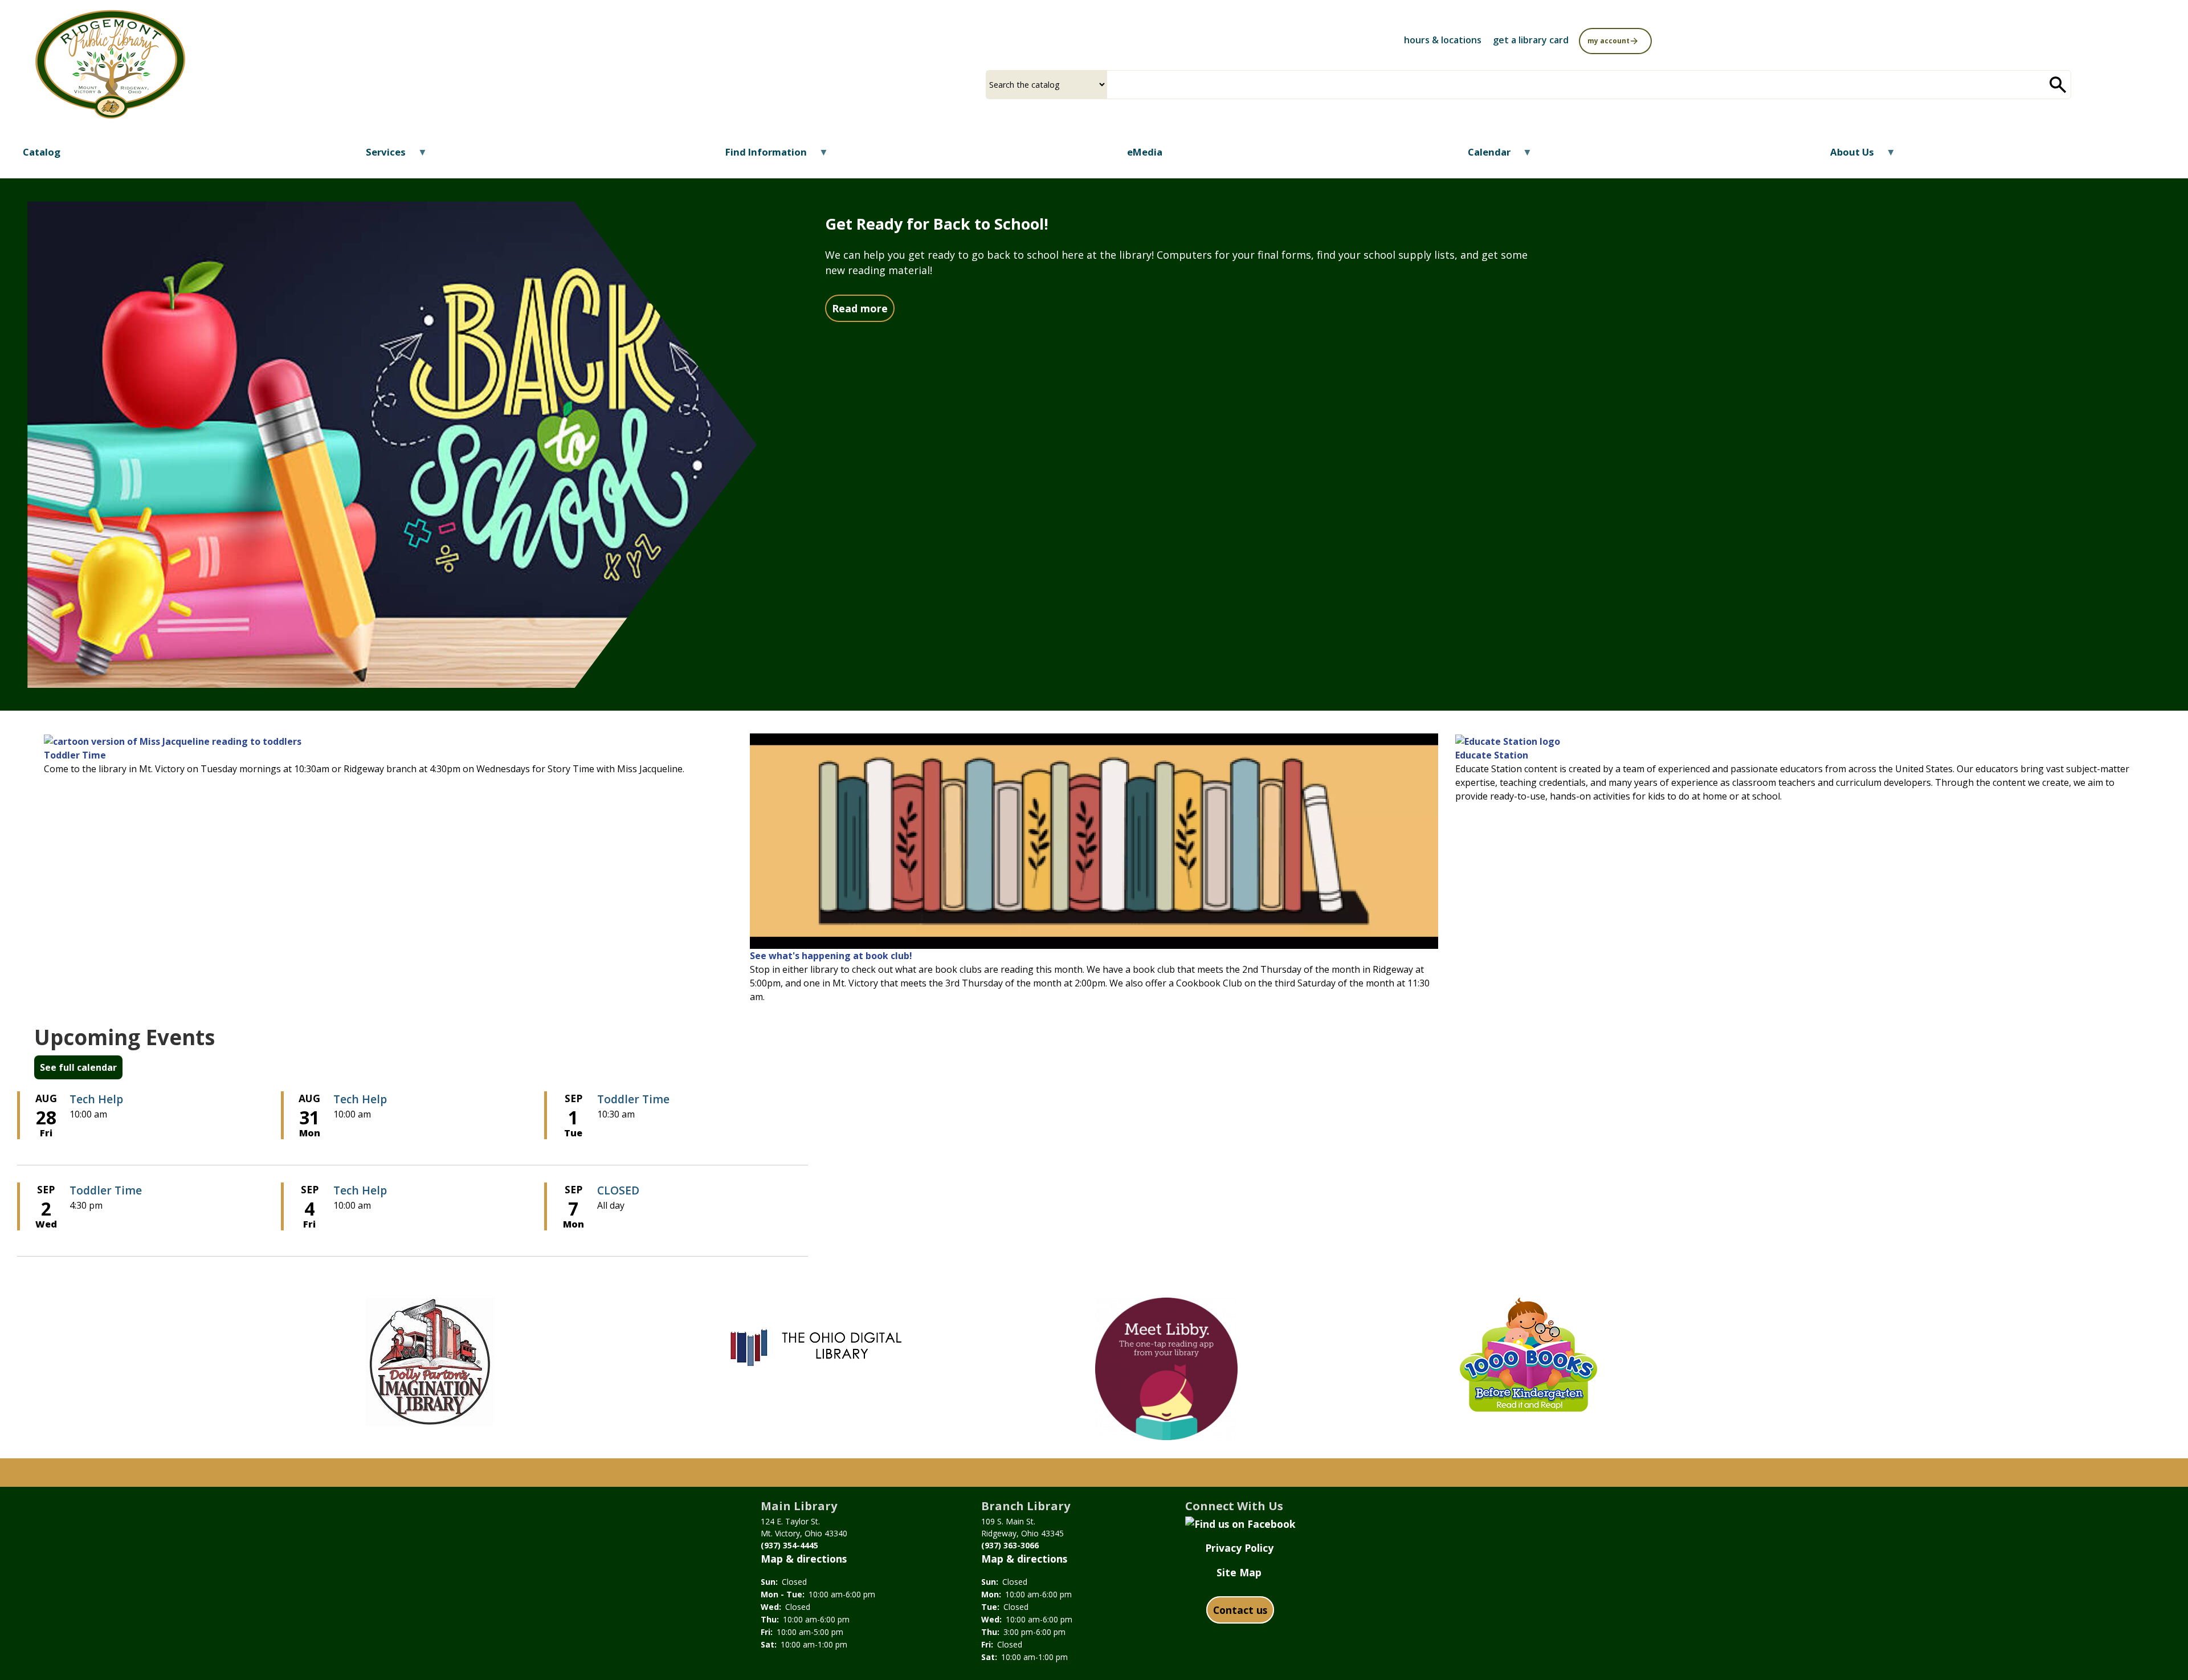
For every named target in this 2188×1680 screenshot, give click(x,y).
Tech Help (96, 1099)
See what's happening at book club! (831, 956)
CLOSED (618, 1190)
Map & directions (804, 1559)
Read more (863, 308)
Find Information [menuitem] (759, 156)
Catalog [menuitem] (42, 152)
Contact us (1240, 1610)
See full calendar (78, 1067)
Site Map (1239, 1572)
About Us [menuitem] (1845, 156)
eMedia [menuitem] (1145, 152)
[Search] (2058, 85)
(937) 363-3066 (1010, 1545)
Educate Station (1492, 755)
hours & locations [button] (1443, 40)
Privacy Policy (1239, 1548)
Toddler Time (75, 755)
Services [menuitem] (379, 156)
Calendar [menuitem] (1482, 156)
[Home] (110, 64)
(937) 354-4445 (789, 1545)
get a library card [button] (1531, 40)
